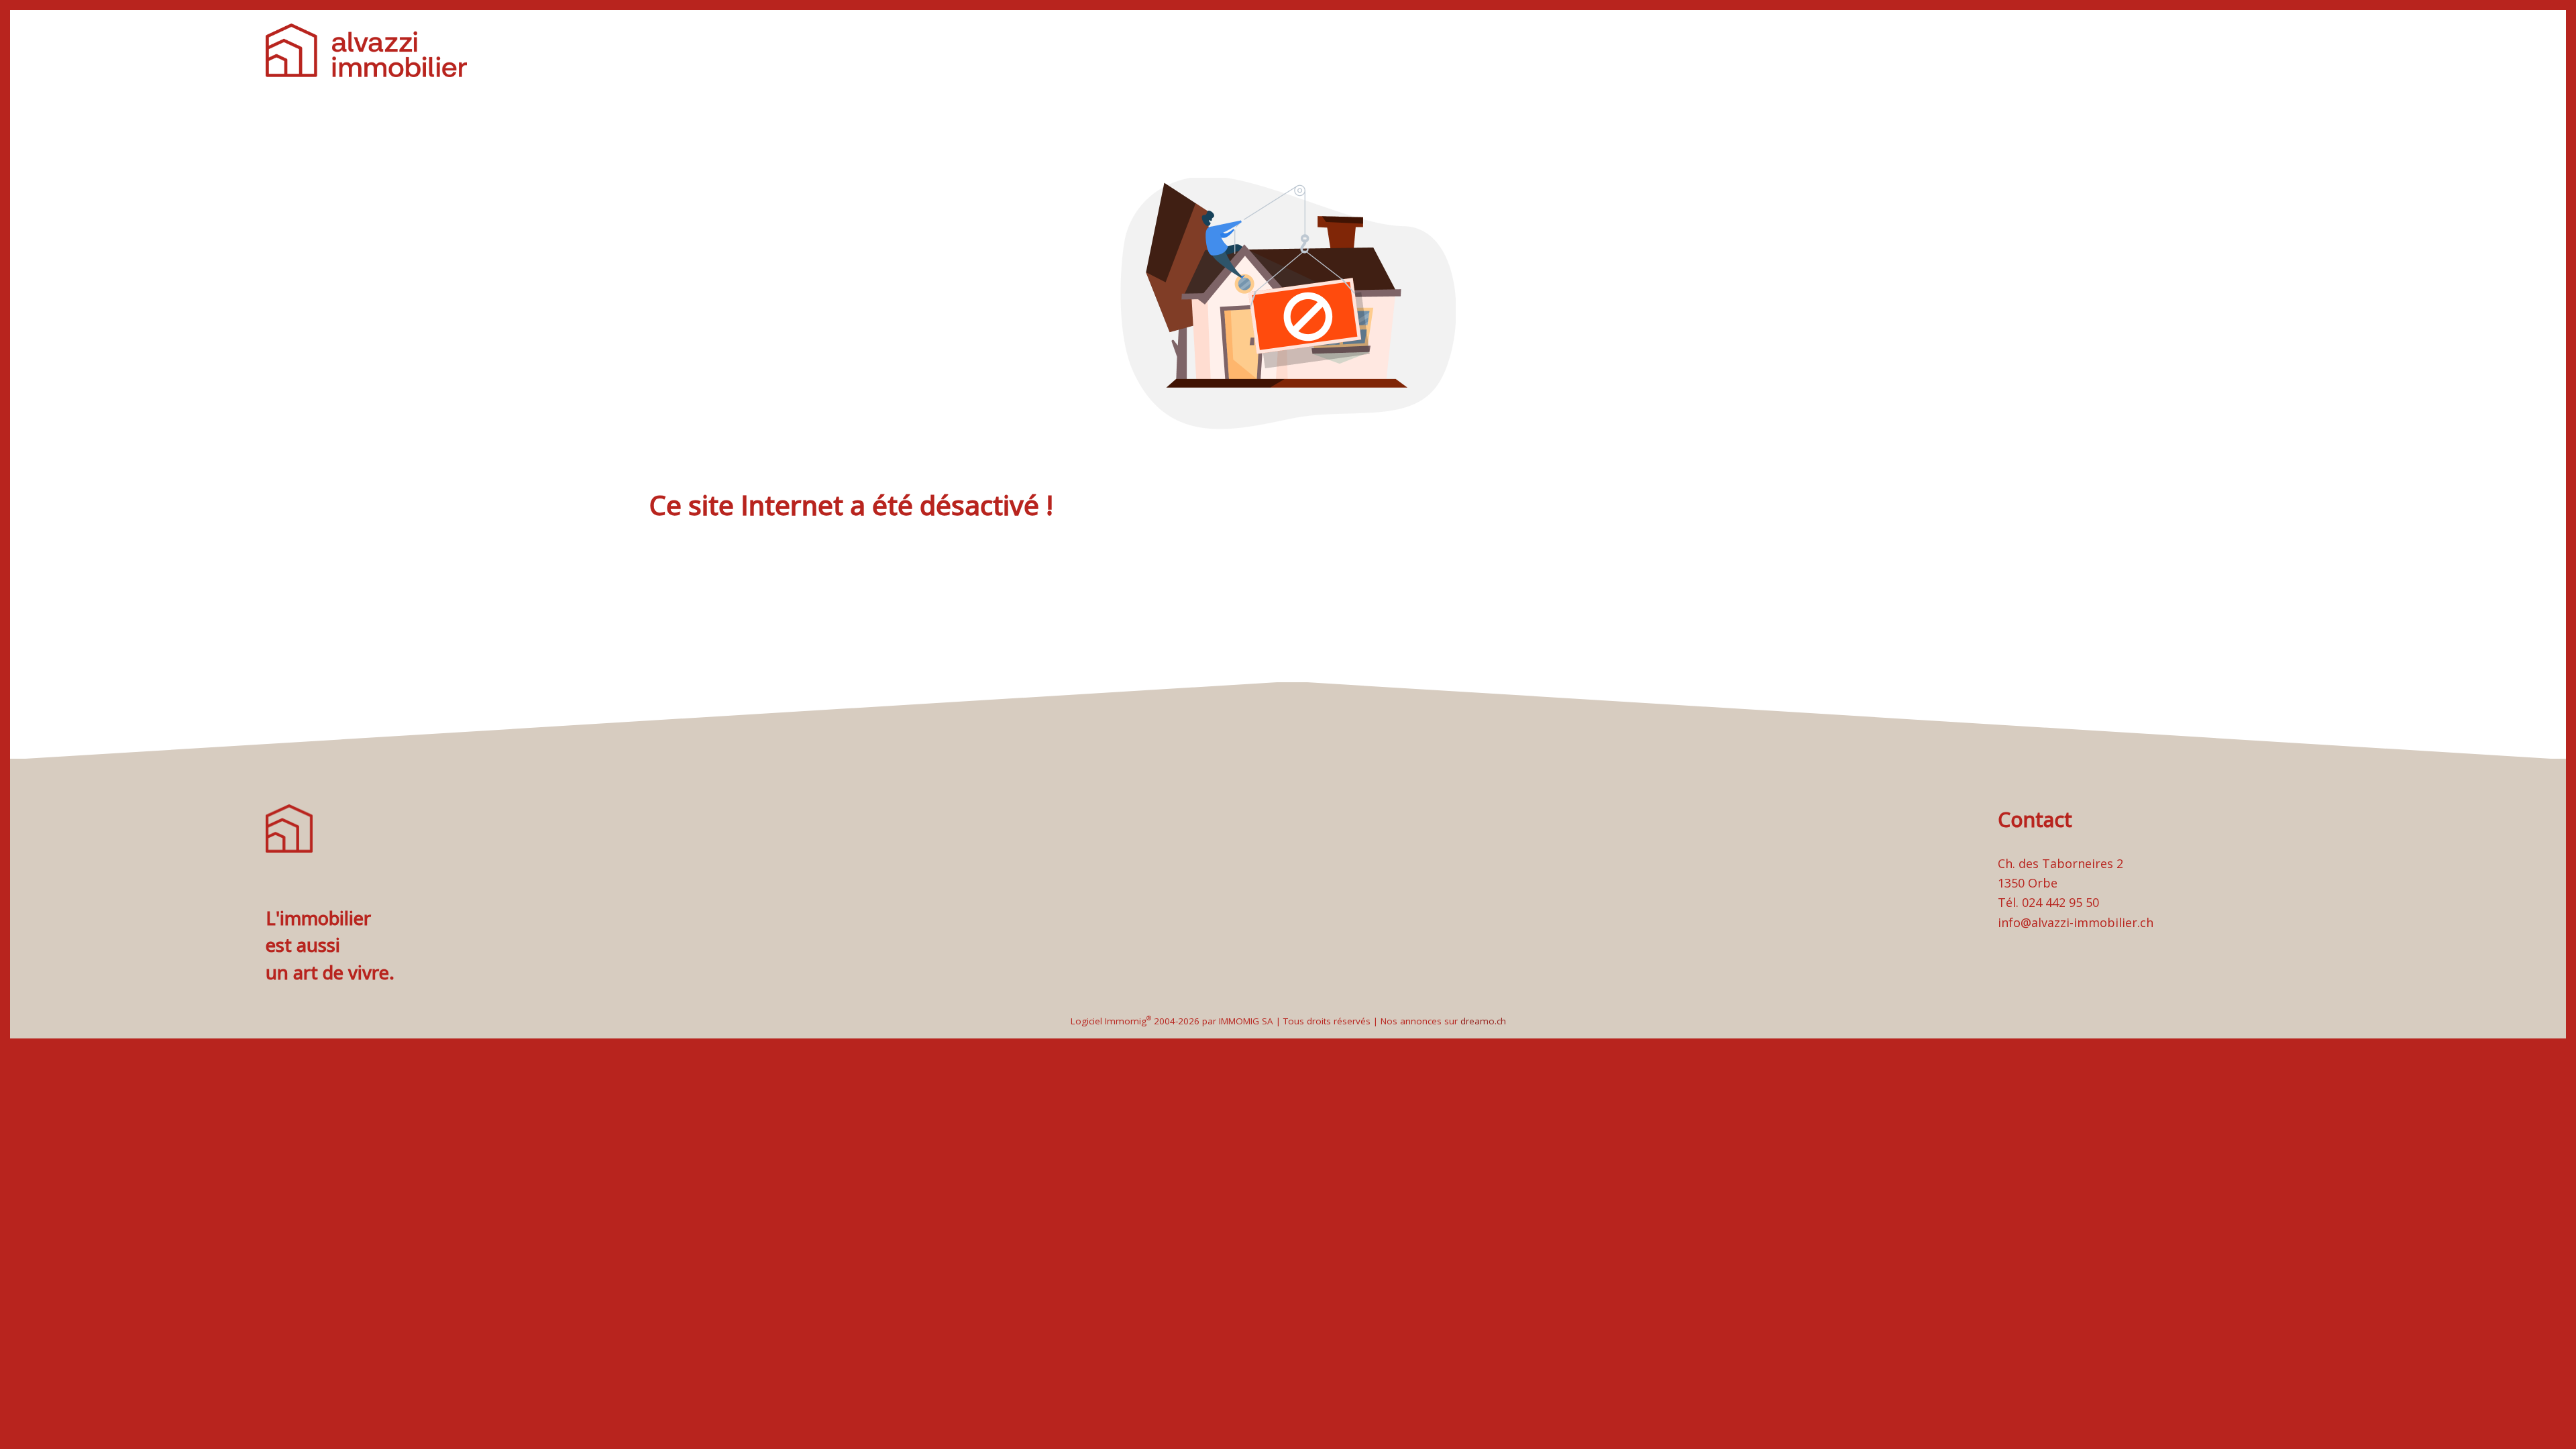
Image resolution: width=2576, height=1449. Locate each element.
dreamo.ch (1483, 1021)
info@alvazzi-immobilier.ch (2076, 922)
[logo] (366, 50)
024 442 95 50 (2060, 902)
